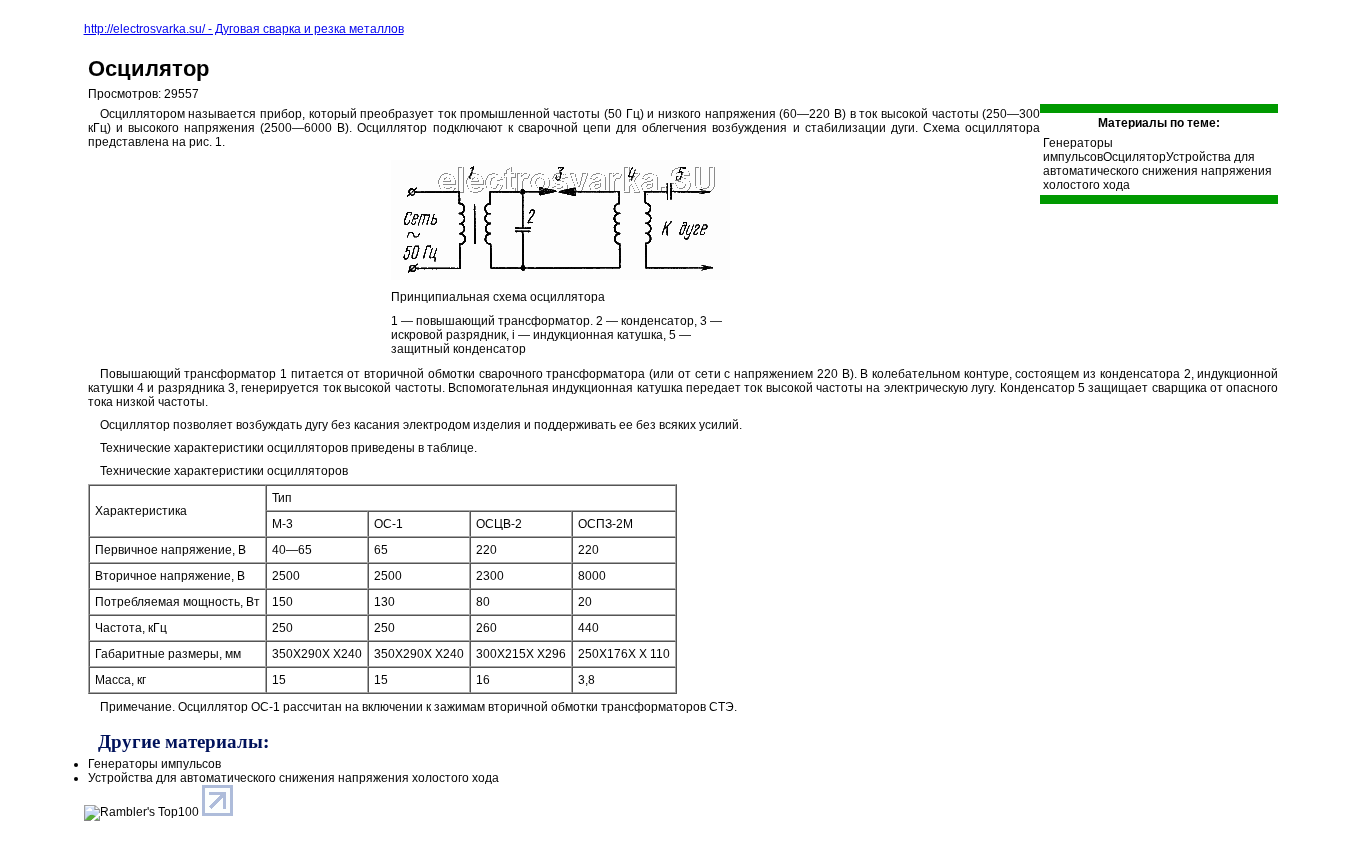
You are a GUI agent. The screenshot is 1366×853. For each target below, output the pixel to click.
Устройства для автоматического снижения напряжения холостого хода (1157, 171)
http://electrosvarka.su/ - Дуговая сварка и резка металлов (244, 29)
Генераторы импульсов (1078, 150)
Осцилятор (148, 68)
